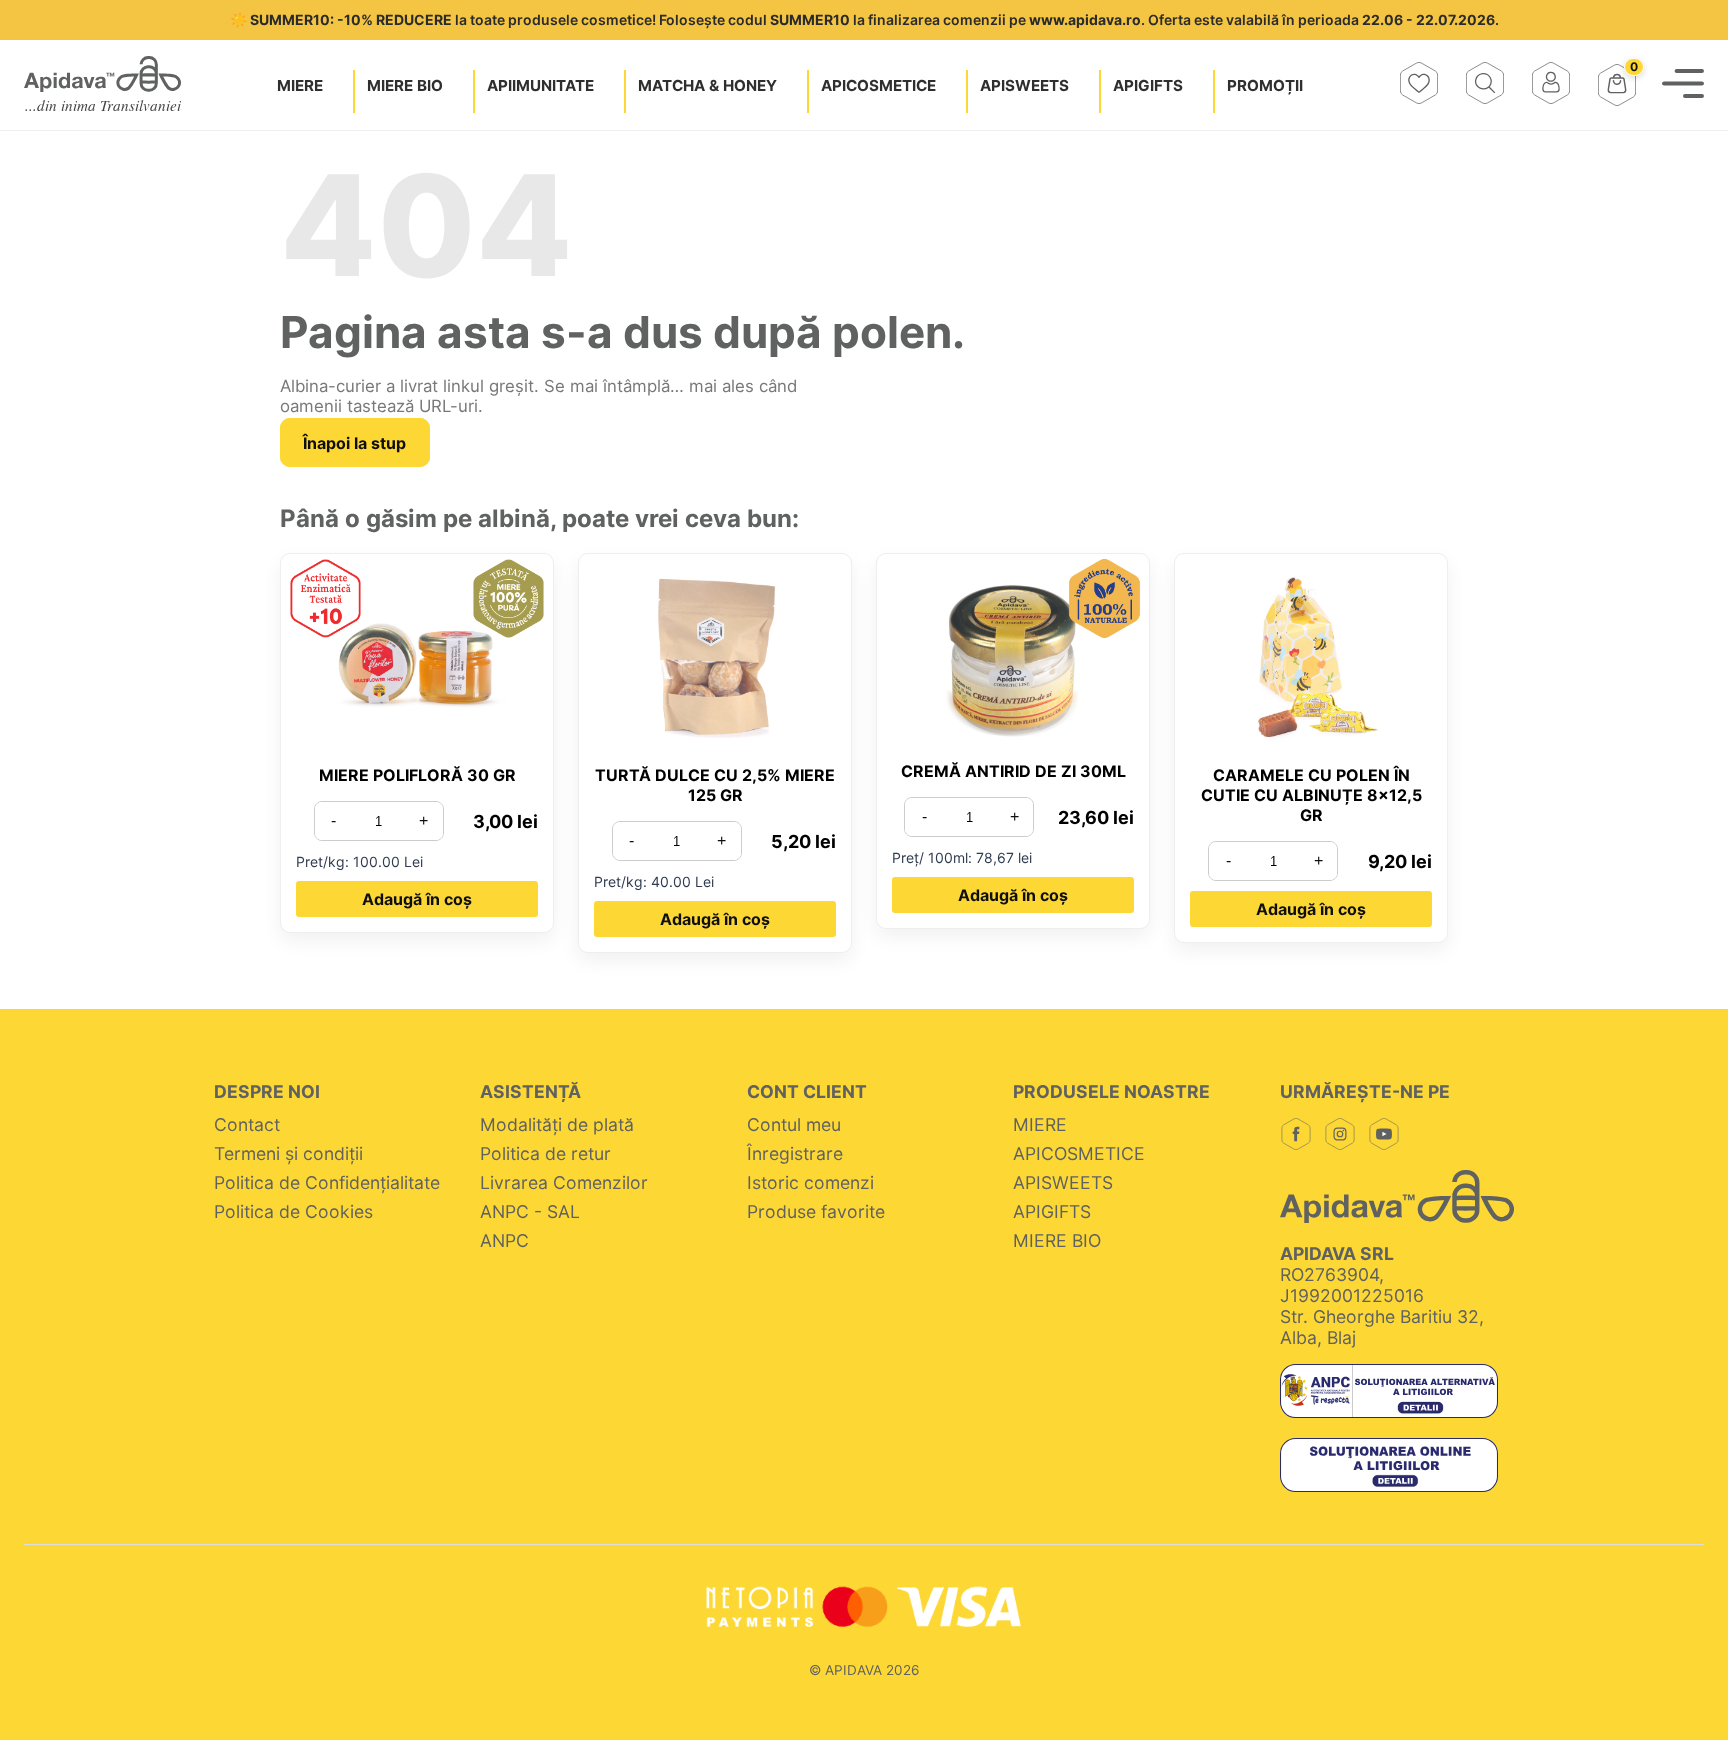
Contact (247, 1124)
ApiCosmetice (878, 84)
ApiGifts (1148, 84)
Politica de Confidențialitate (329, 1182)
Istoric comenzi (810, 1182)
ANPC (504, 1240)
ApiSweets (1024, 84)
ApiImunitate (540, 84)
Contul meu (794, 1124)
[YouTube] (1384, 1136)
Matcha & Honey (707, 84)
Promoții (1265, 84)
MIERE (1040, 1124)
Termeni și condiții (288, 1153)
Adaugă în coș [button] (417, 899)
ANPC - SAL (530, 1211)
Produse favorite (816, 1211)
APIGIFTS (1052, 1211)
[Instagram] (1340, 1136)
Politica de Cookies (293, 1211)
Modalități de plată (557, 1124)
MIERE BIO (1057, 1240)
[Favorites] (1419, 85)
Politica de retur (545, 1153)
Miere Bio (405, 84)
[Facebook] (1296, 1136)
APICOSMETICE (1079, 1153)
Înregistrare (795, 1153)
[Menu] (1683, 84)
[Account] (1551, 85)
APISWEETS (1063, 1182)
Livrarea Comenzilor (564, 1182)
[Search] (1485, 85)
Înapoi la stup (354, 442)
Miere (300, 84)
